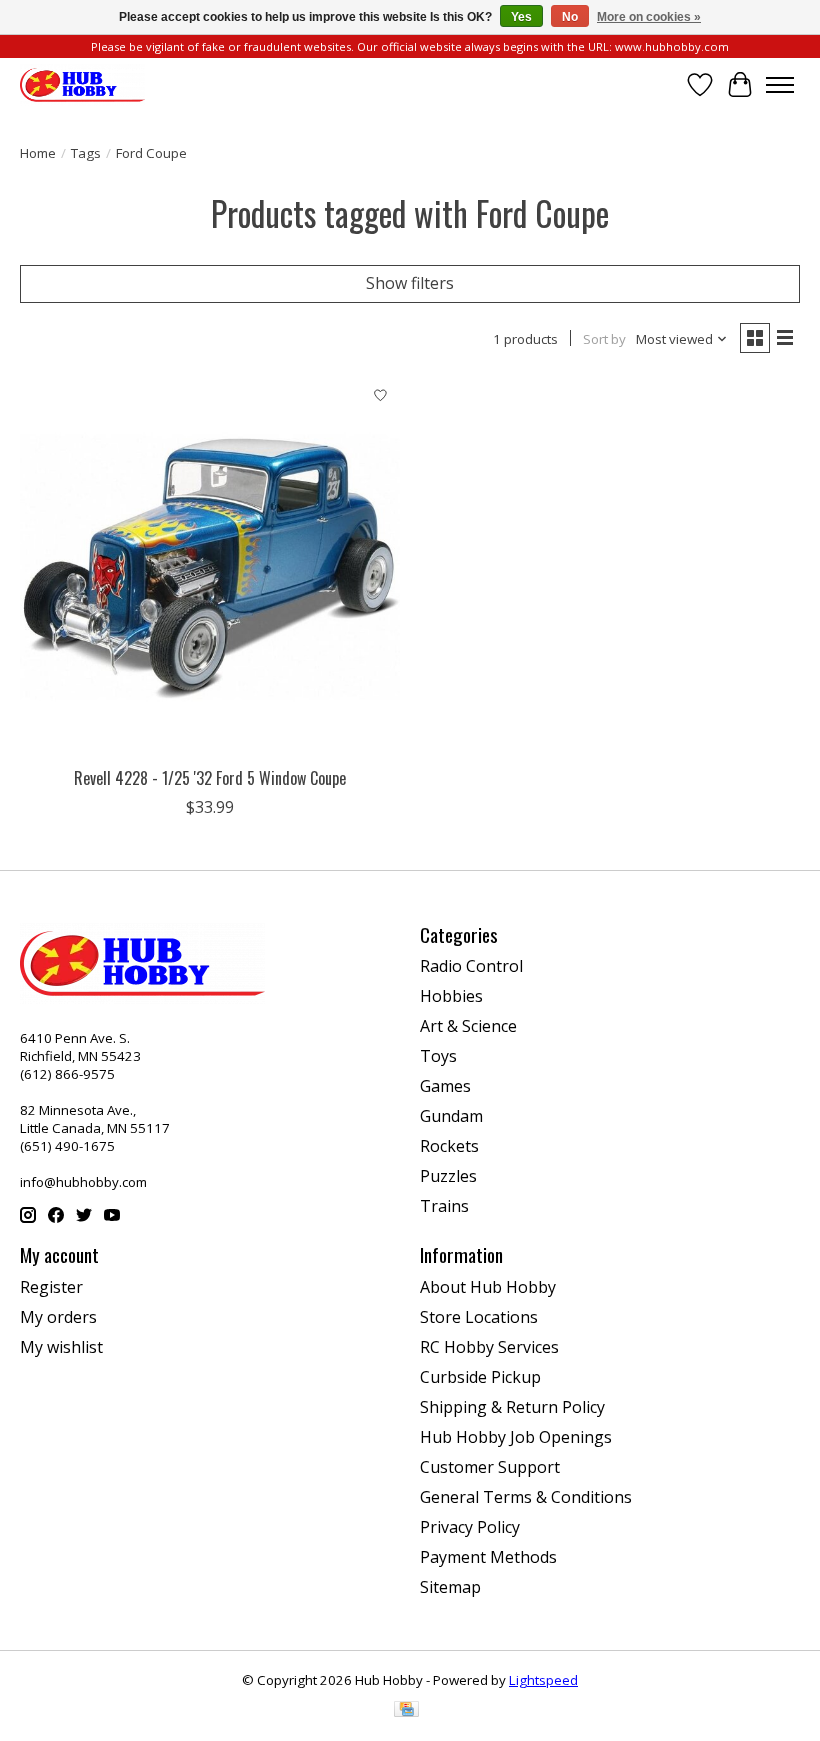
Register (51, 1287)
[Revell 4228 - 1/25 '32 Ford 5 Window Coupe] (210, 567)
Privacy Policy (470, 1527)
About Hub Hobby (488, 1287)
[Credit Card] (406, 1711)
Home (38, 153)
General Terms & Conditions (526, 1497)
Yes (521, 17)
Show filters (410, 283)
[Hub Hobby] (82, 84)
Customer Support (490, 1467)
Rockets (449, 1146)
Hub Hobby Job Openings (516, 1437)
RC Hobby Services (489, 1347)
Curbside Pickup (480, 1377)
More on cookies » (649, 17)
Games (445, 1086)
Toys (438, 1056)
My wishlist (61, 1347)
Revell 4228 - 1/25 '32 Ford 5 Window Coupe (210, 778)
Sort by (604, 339)
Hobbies (451, 996)
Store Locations (479, 1317)
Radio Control (471, 966)
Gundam (451, 1116)
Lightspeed (543, 1680)
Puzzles (448, 1176)
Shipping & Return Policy (512, 1407)
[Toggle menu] (780, 85)
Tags (86, 153)
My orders (58, 1317)
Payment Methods (488, 1557)
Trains (444, 1206)
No (570, 17)
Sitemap (450, 1587)
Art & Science (468, 1026)
